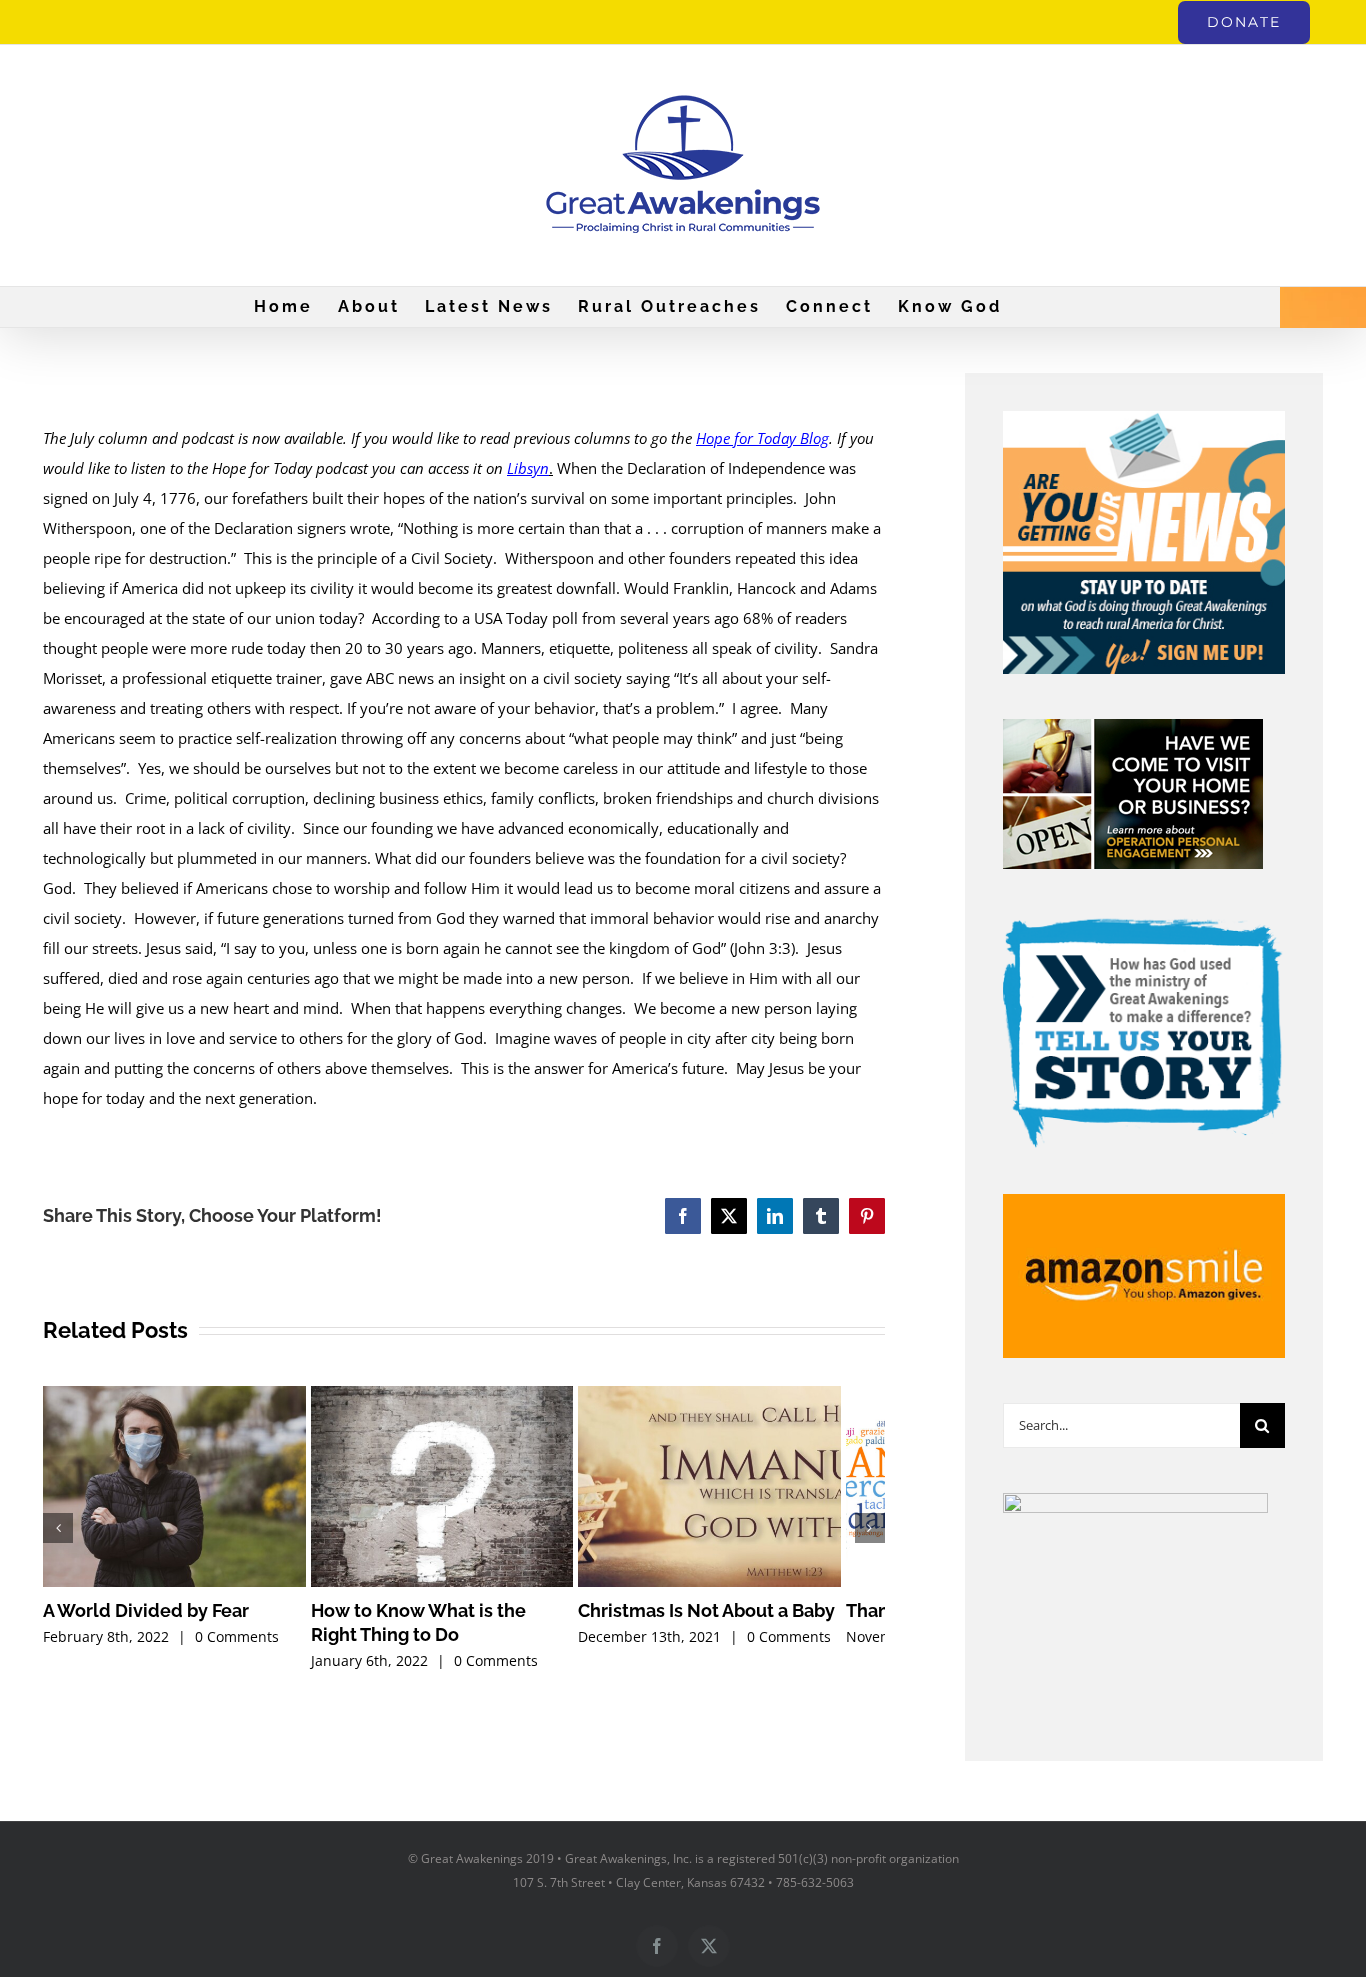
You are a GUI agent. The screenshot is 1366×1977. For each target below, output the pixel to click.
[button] (58, 1534)
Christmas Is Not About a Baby (736, 1622)
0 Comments (237, 1647)
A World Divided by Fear (146, 1622)
